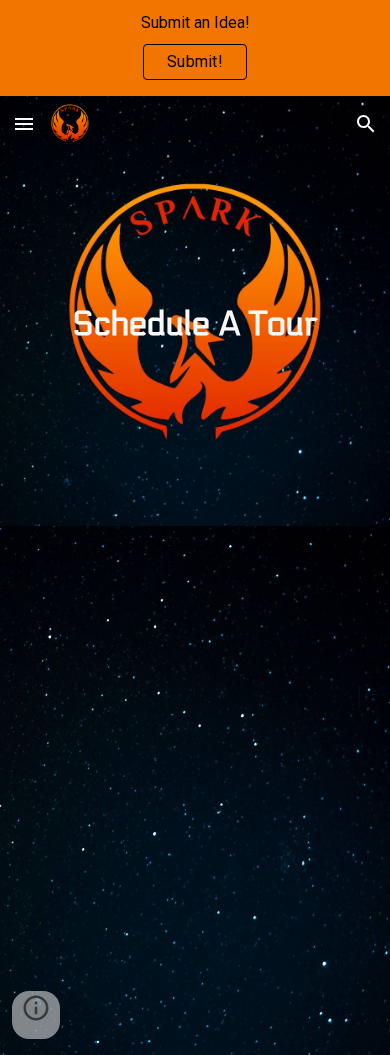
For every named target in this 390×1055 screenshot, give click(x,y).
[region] (195, 48)
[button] (24, 123)
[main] (195, 311)
